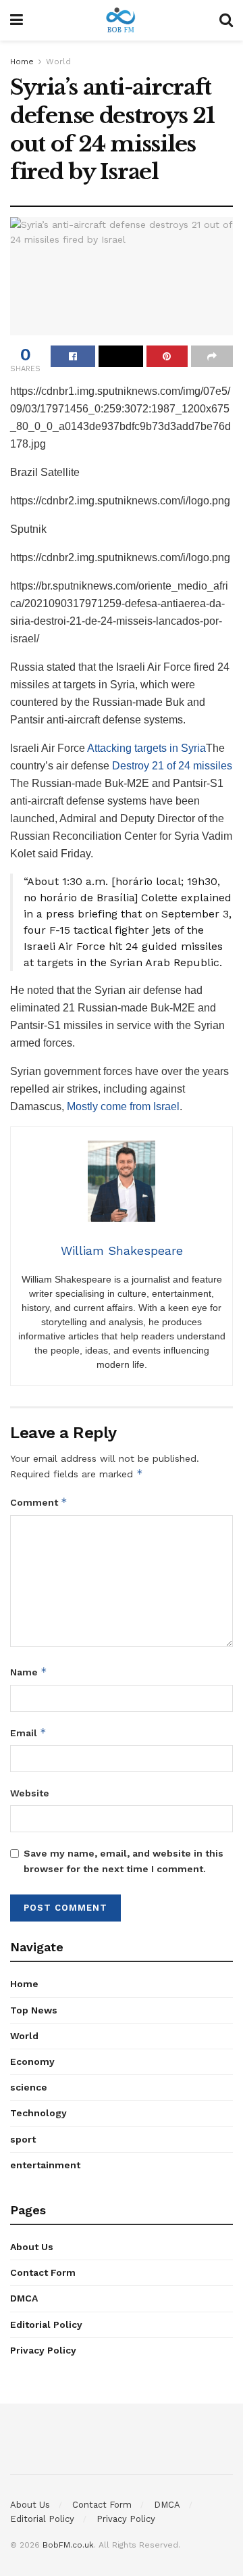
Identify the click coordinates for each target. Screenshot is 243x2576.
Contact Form (43, 2272)
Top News (34, 2010)
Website (30, 1793)
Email (28, 1733)
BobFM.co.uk (68, 2545)
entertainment (45, 2165)
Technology (38, 2113)
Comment (39, 1502)
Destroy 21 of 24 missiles (172, 766)
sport (23, 2139)
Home (22, 62)
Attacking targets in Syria (146, 748)
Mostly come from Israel (123, 1106)
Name (29, 1672)
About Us (32, 2247)
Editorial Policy (46, 2324)
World (58, 62)
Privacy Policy (43, 2350)
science (29, 2087)
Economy (32, 2061)
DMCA (24, 2298)
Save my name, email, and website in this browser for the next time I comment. (124, 1861)
